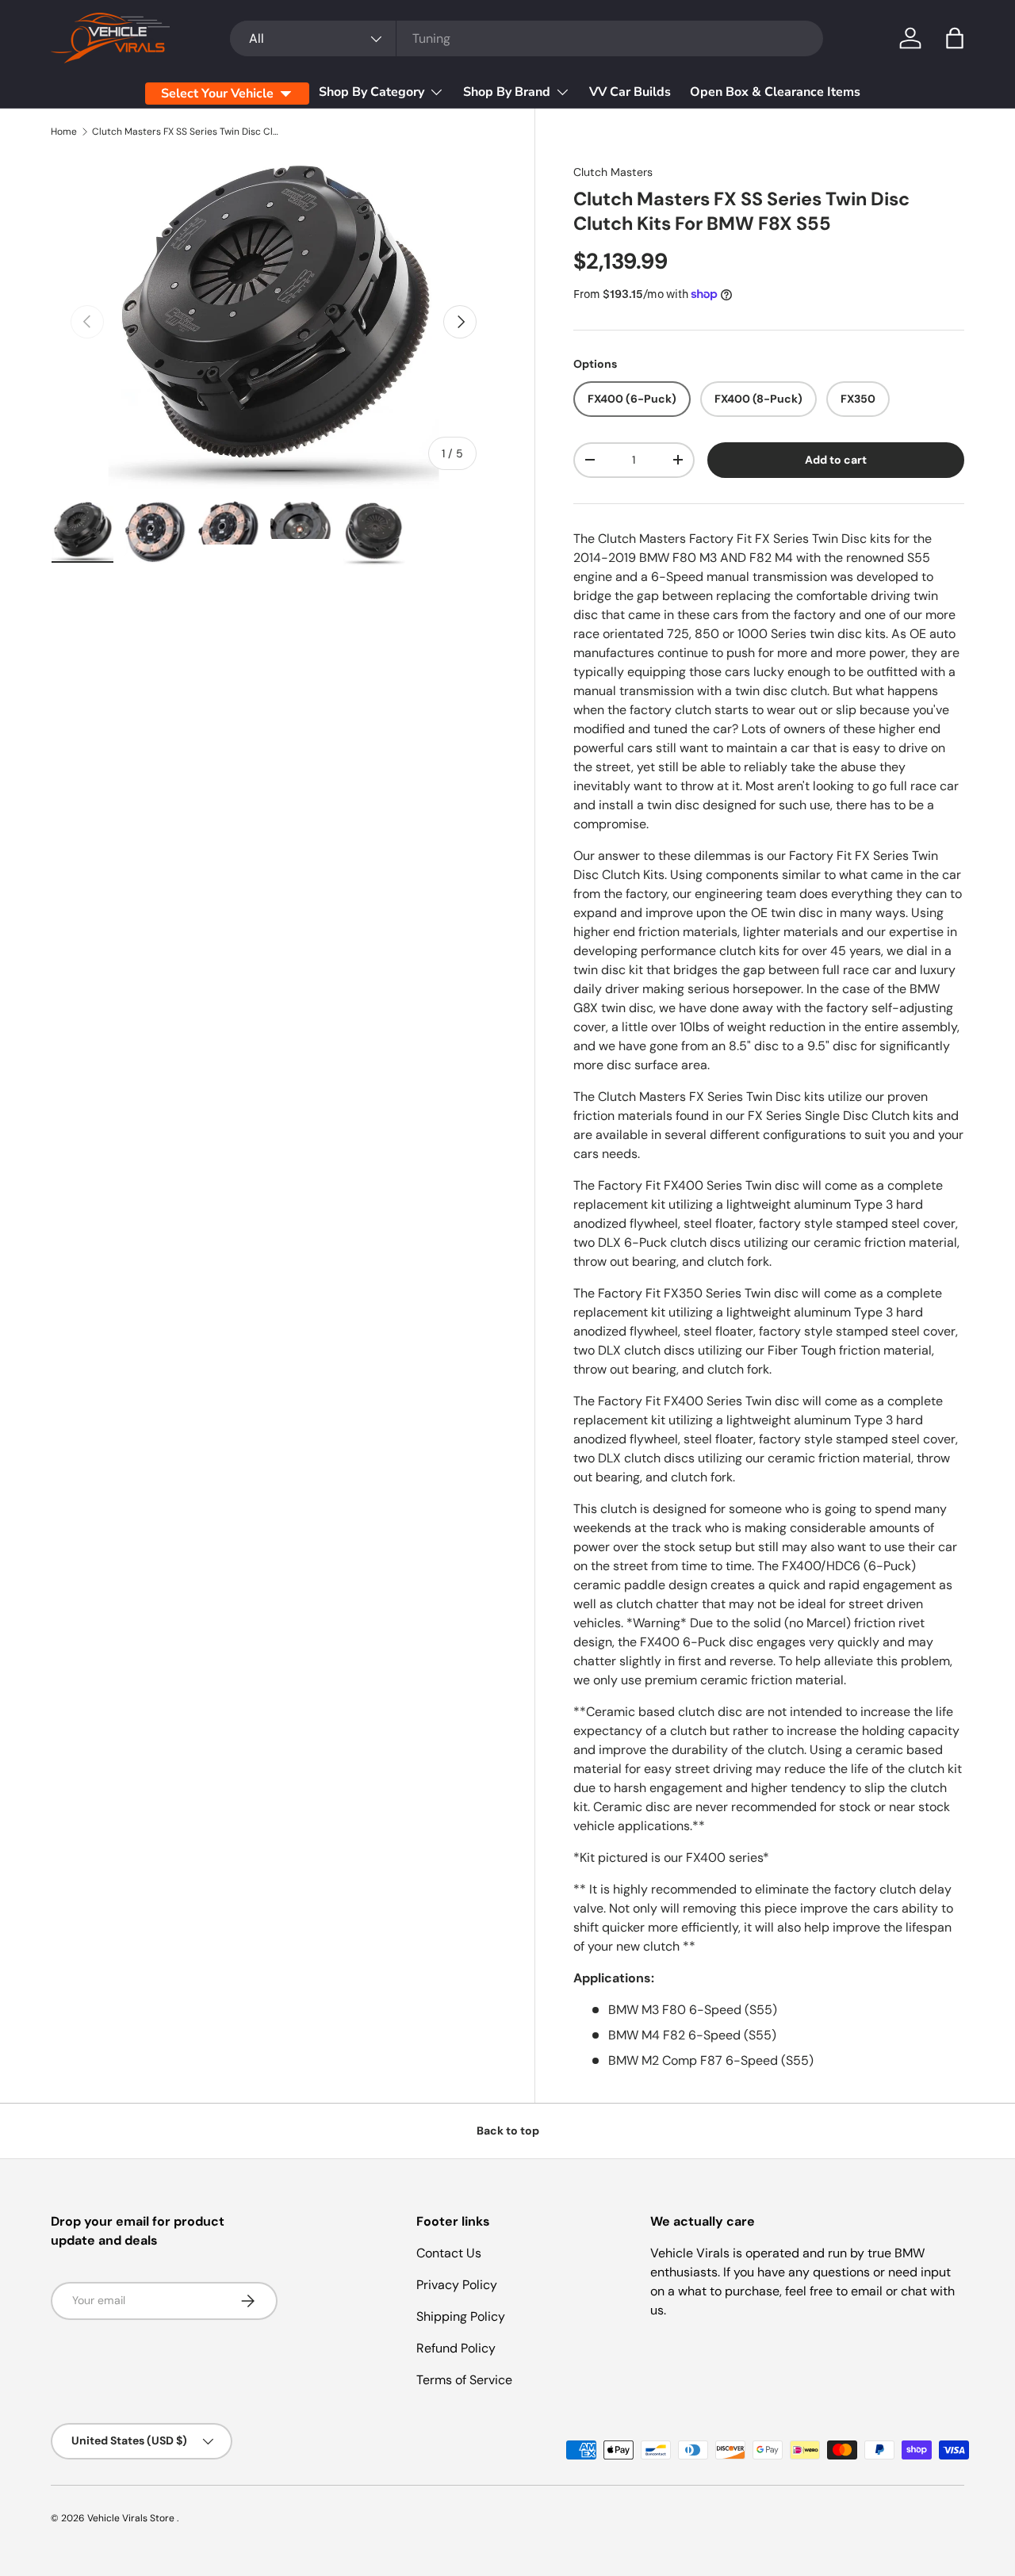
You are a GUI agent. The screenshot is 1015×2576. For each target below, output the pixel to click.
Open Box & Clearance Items (775, 92)
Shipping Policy (461, 2316)
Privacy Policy (457, 2285)
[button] (955, 38)
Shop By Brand (507, 92)
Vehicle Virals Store (132, 2518)
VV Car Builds (630, 92)
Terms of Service (464, 2380)
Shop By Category (372, 92)
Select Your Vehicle (217, 94)
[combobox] (527, 38)
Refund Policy (456, 2348)
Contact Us (449, 2253)
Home (64, 132)
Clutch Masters (613, 172)
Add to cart (836, 460)
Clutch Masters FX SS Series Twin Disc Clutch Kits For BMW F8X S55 (187, 132)
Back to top (508, 2131)
